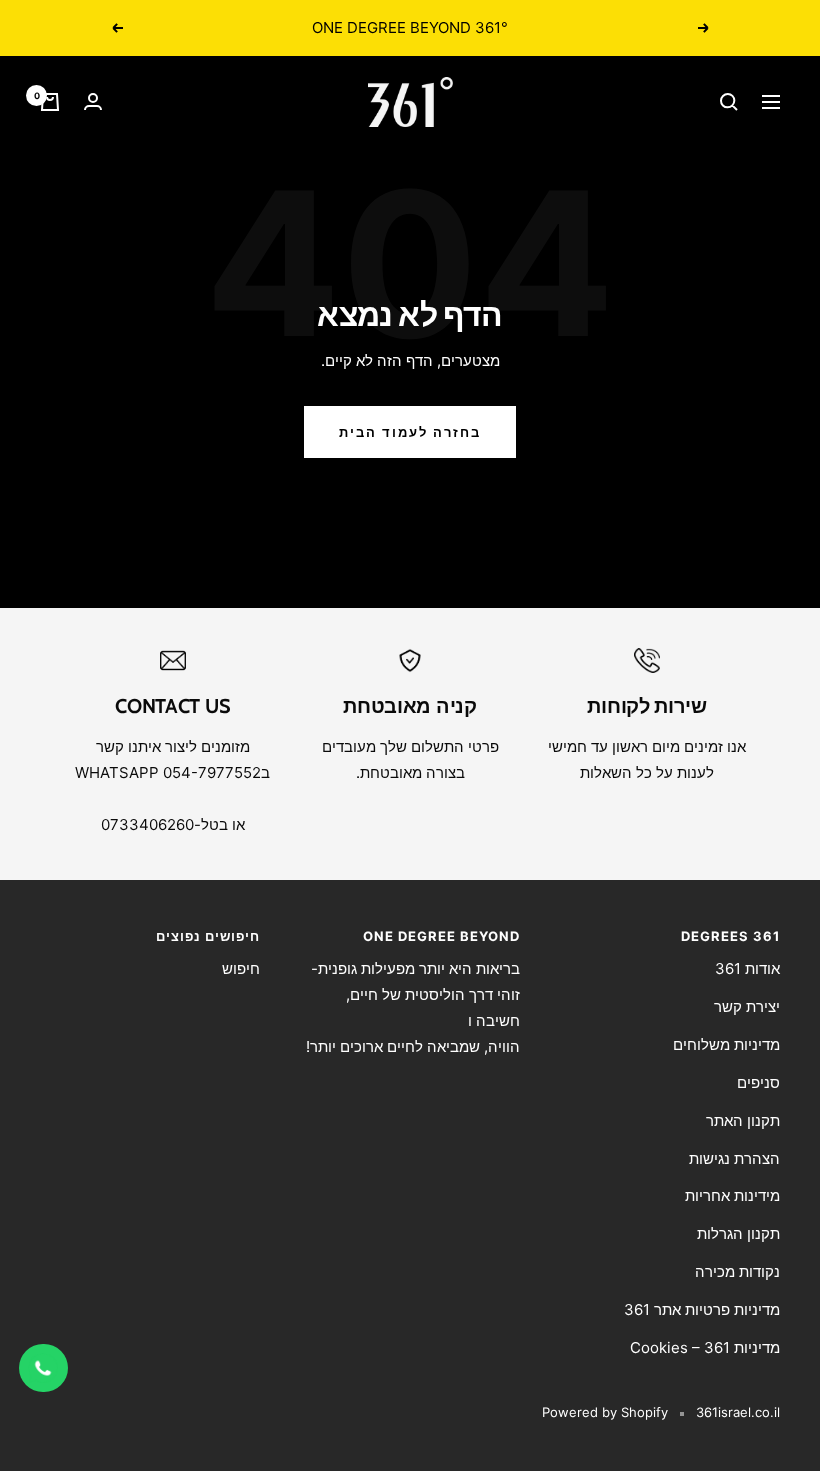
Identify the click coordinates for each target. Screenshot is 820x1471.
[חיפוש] (729, 102)
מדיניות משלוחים (726, 1044)
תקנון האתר (743, 1120)
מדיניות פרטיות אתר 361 (702, 1309)
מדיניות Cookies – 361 (705, 1347)
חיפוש (241, 968)
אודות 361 (747, 968)
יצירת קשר (747, 1006)
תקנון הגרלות (738, 1233)
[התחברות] (93, 101)
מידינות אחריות (732, 1195)
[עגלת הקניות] (50, 102)
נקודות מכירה (737, 1271)
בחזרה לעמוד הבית (410, 432)
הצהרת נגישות (734, 1158)
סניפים (758, 1082)
